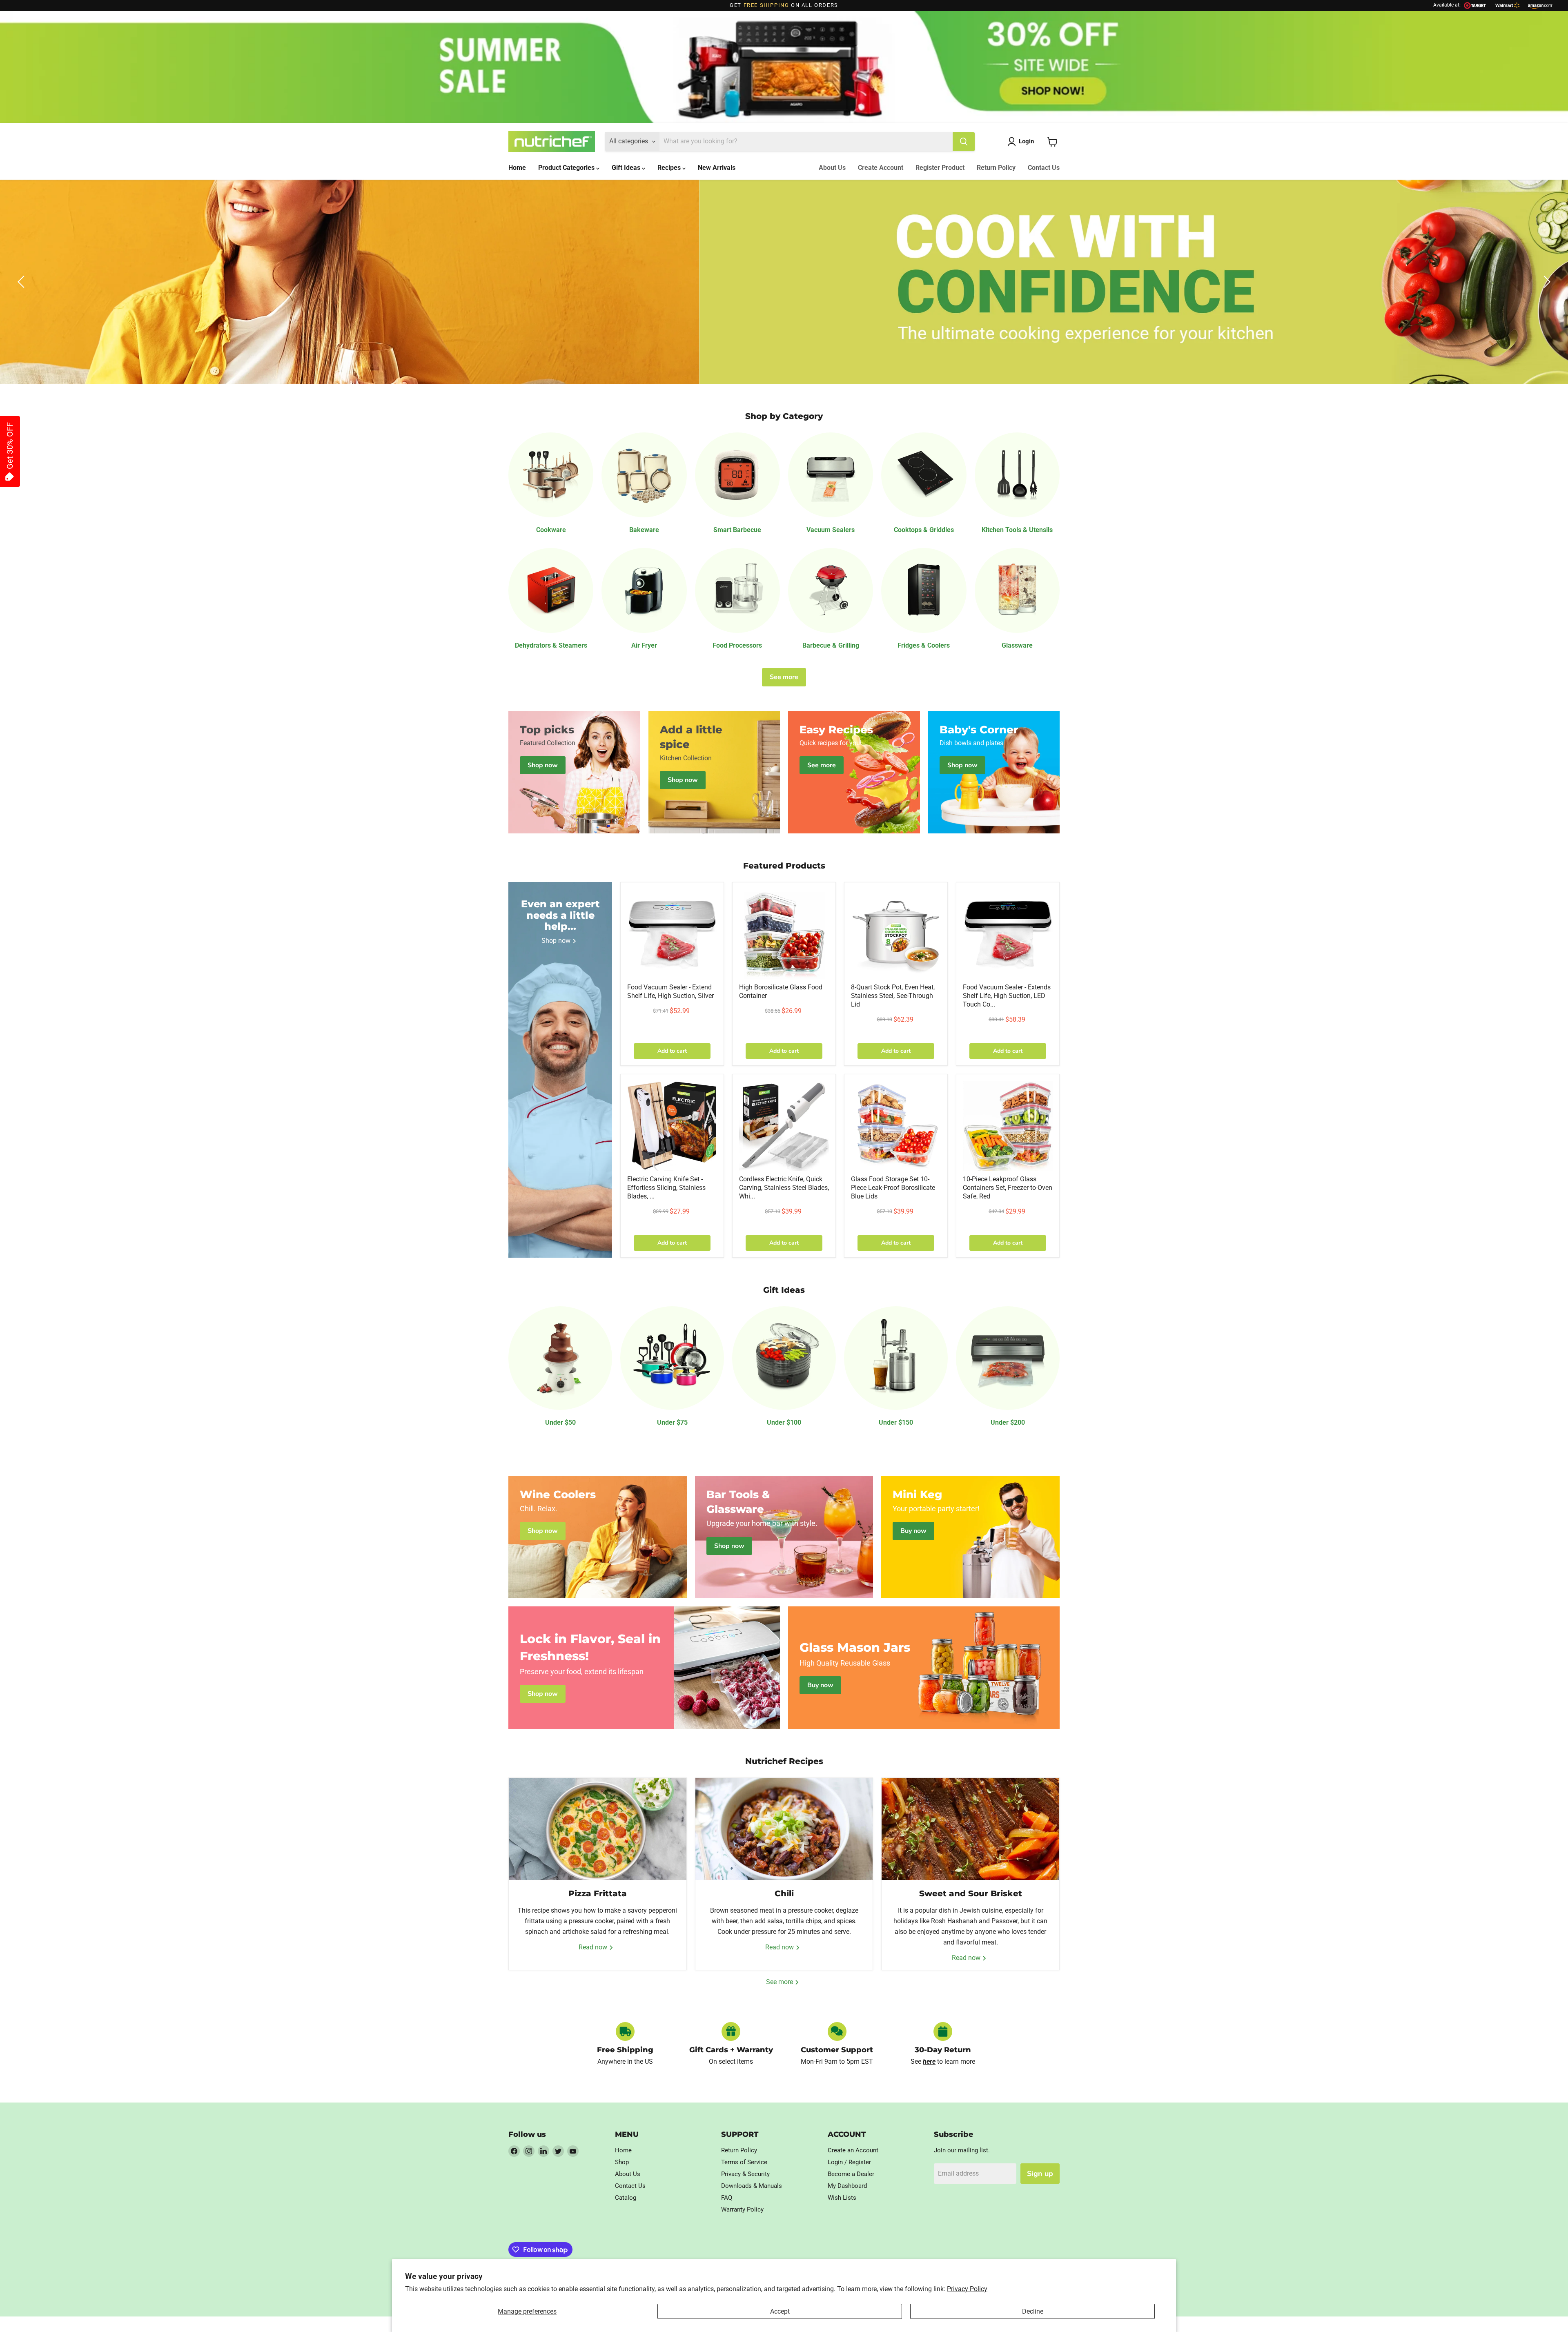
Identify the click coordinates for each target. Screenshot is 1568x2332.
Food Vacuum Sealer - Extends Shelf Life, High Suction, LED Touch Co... (1007, 996)
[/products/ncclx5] (784, 934)
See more (784, 677)
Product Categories (567, 168)
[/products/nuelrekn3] (784, 1126)
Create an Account (853, 2150)
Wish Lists (842, 2198)
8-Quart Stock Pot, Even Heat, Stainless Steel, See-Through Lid (893, 996)
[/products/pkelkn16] (672, 1126)
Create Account (881, 168)
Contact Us (1044, 168)
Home (517, 168)
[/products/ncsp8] (896, 934)
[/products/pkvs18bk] (1008, 934)
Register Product (940, 168)
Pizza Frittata (598, 1893)
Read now (594, 1947)
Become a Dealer (851, 2174)
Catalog (626, 2198)
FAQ (727, 2198)
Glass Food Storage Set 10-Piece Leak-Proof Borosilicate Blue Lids (893, 1188)
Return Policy (996, 168)
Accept (780, 2311)
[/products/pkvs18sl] (672, 934)
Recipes (670, 168)
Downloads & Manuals (752, 2186)
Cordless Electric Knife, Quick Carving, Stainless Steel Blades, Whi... (784, 1188)
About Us (832, 168)
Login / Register (849, 2162)
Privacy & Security (745, 2174)
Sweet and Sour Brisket (971, 1893)
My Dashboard (847, 2186)
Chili (784, 1893)
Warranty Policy (742, 2209)
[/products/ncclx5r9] (1008, 1126)
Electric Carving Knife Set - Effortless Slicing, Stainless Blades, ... (666, 1188)
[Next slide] (1546, 282)
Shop (622, 2162)
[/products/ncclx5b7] (896, 1126)
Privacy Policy (967, 2289)
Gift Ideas (627, 168)
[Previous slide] (22, 282)
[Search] (964, 142)
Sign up (1040, 2174)
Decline (1033, 2311)
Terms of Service (744, 2162)
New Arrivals (717, 168)
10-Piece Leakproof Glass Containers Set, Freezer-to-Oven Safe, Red (1008, 1188)
